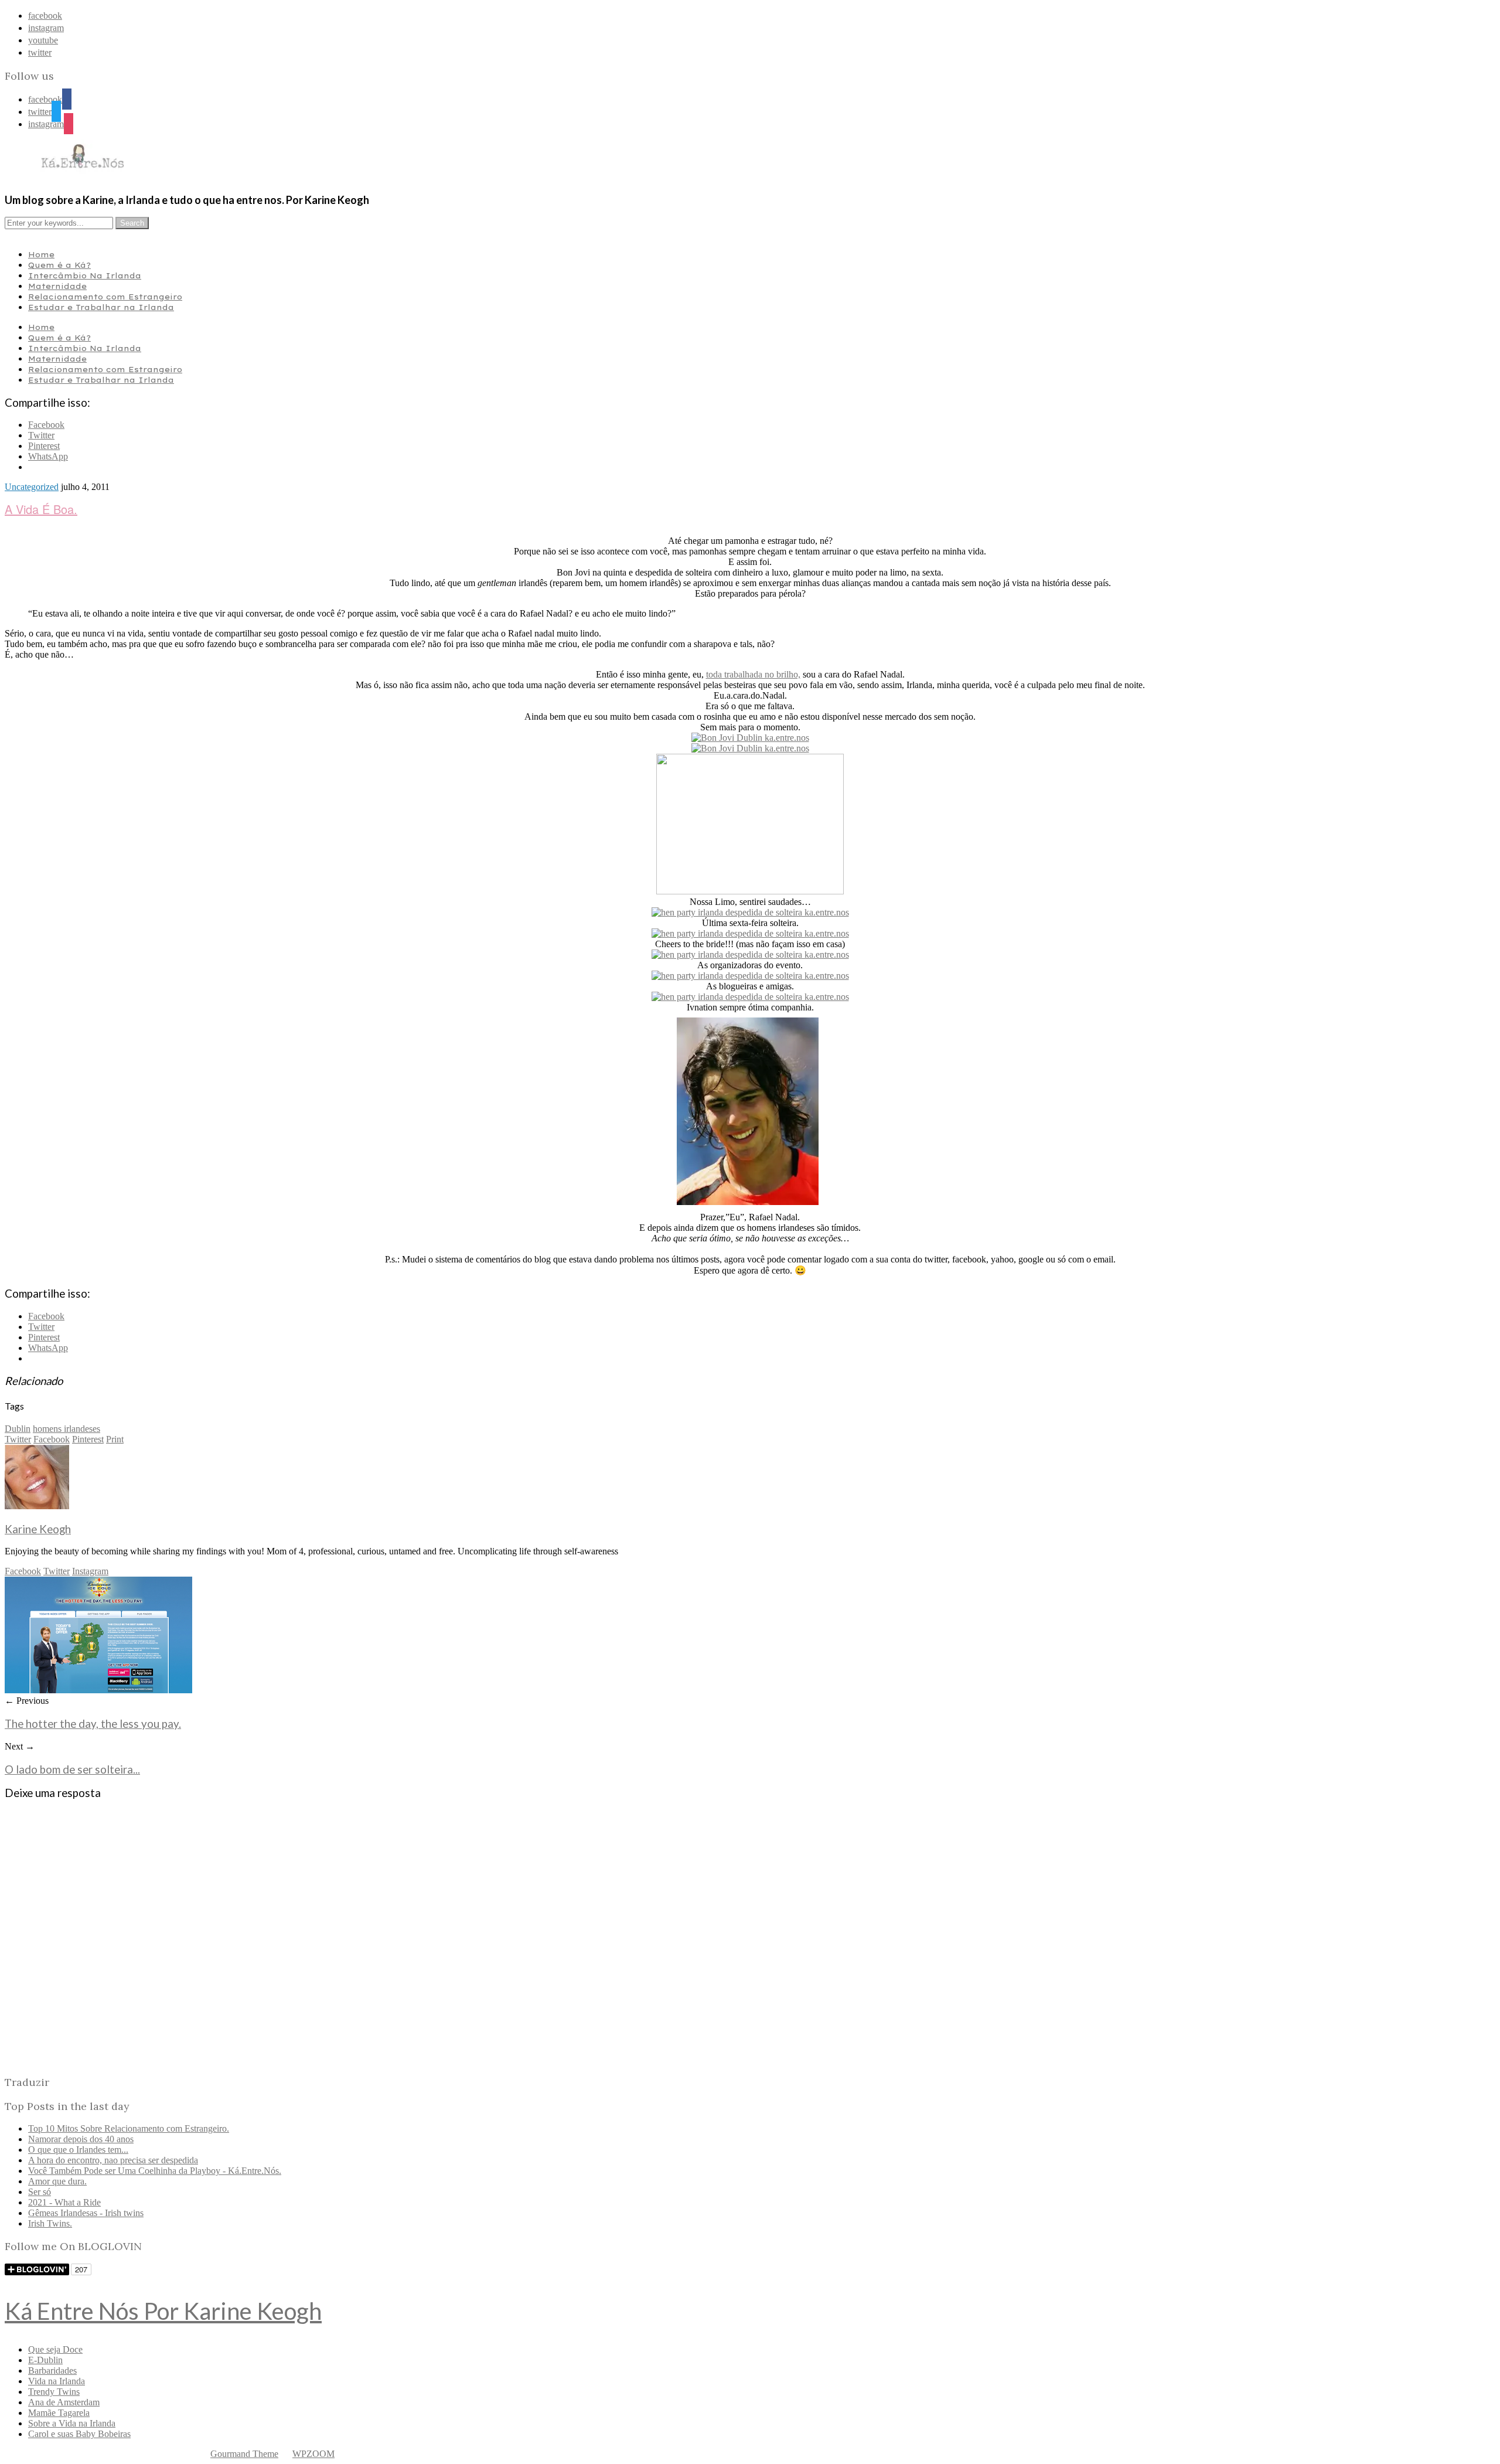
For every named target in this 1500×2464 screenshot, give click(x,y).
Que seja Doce (55, 2349)
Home (41, 254)
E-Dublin (45, 2360)
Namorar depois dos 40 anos (81, 2139)
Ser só (40, 2192)
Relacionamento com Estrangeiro (105, 297)
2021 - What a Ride (64, 2202)
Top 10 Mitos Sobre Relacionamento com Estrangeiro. (129, 2128)
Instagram (90, 1571)
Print (115, 1439)
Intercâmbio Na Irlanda (85, 275)
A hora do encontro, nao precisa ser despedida (113, 2160)
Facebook (52, 1439)
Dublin (18, 1429)
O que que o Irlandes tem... (78, 2150)
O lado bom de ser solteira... (72, 1769)
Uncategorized (32, 487)
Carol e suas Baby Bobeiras (79, 2434)
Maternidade (57, 286)
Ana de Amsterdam (64, 2402)
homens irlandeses (67, 1429)
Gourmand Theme (244, 2454)
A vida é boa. (41, 509)
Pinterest (88, 1439)
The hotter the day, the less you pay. (93, 1724)
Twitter (18, 1439)
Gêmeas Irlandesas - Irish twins (86, 2213)
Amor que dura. (57, 2181)
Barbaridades (52, 2371)
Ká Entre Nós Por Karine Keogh (163, 2311)
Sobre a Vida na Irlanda (72, 2423)
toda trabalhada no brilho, (753, 674)
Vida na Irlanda (57, 2381)
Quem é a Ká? (59, 265)
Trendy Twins (54, 2392)
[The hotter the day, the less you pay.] (98, 1690)
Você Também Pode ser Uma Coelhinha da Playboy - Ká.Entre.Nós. (155, 2171)
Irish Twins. (50, 2223)
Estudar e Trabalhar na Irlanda (101, 307)
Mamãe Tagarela (59, 2413)
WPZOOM (313, 2454)
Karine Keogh (38, 1529)
